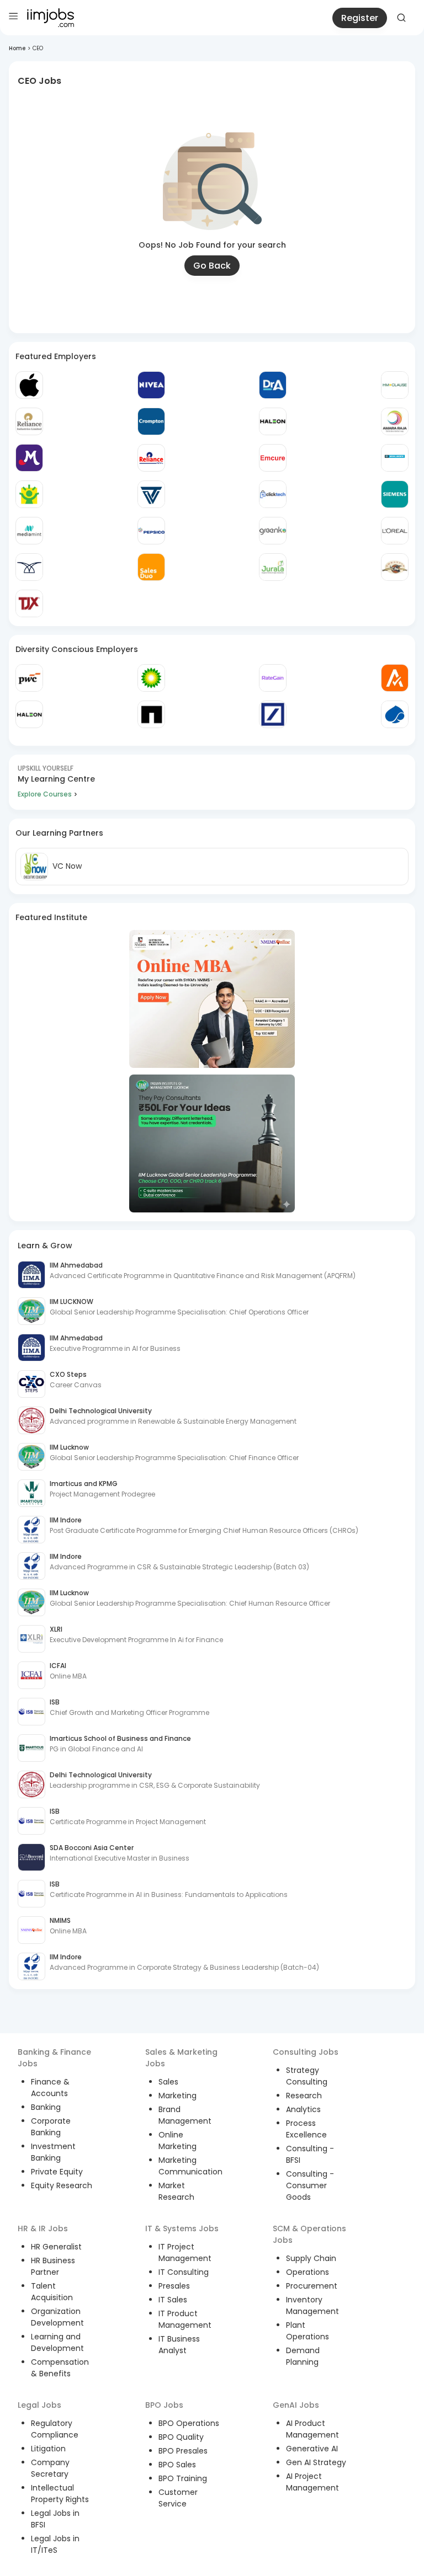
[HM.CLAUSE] (395, 385)
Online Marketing (177, 2141)
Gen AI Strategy (316, 2462)
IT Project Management (185, 2252)
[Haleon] (273, 421)
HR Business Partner (53, 2266)
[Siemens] (395, 494)
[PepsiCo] (151, 531)
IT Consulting (184, 2272)
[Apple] (29, 385)
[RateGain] (273, 678)
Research (304, 2096)
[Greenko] (273, 531)
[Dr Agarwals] (273, 385)
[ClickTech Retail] (273, 494)
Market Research (176, 2191)
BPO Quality (181, 2437)
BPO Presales (183, 2451)
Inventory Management (312, 2305)
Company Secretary (50, 2468)
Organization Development (57, 2317)
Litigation (48, 2449)
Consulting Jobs (306, 2052)
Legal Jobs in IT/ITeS (55, 2544)
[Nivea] (151, 385)
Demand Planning (303, 2356)
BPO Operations (189, 2423)
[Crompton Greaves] (151, 421)
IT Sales (173, 2300)
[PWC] (29, 678)
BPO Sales (177, 2465)
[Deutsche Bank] (273, 714)
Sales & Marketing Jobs (181, 2058)
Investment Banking (53, 2152)
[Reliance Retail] (151, 458)
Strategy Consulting (307, 2076)
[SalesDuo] (151, 567)
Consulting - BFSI (310, 2154)
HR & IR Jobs (43, 2228)
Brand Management (185, 2115)
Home (17, 48)
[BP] (151, 678)
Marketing (177, 2096)
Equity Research (62, 2185)
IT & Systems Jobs (182, 2228)
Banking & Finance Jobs (54, 2058)
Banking (46, 2107)
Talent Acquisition (52, 2292)
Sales (168, 2082)
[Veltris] (151, 494)
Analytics (303, 2109)
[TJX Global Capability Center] (29, 603)
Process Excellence (306, 2129)
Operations (308, 2272)
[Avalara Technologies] (395, 678)
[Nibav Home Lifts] (29, 567)
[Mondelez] (29, 458)
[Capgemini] (395, 714)
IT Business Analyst (179, 2345)
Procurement (312, 2286)
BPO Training (183, 2478)
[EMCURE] (273, 458)
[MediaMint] (29, 531)
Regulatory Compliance (55, 2429)
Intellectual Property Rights (60, 2494)
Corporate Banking (51, 2127)
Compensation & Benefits (60, 2368)
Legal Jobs (39, 2405)
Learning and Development (57, 2342)
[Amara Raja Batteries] (395, 421)
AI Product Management (312, 2429)
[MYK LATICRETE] (395, 458)
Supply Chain (311, 2258)
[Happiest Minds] (29, 494)
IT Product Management (185, 2319)
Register (360, 18)
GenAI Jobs (296, 2405)
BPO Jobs (164, 2405)
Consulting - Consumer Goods (310, 2185)
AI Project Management (312, 2482)
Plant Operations (308, 2331)
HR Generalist (56, 2247)
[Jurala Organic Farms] (273, 567)
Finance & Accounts (50, 2088)
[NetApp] (151, 714)
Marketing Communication (190, 2166)
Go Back (212, 266)
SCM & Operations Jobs (309, 2234)
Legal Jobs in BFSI (55, 2519)
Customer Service (178, 2498)
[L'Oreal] (395, 531)
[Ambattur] (395, 567)
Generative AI (312, 2449)
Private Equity (57, 2172)
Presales (174, 2286)
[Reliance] (29, 421)
